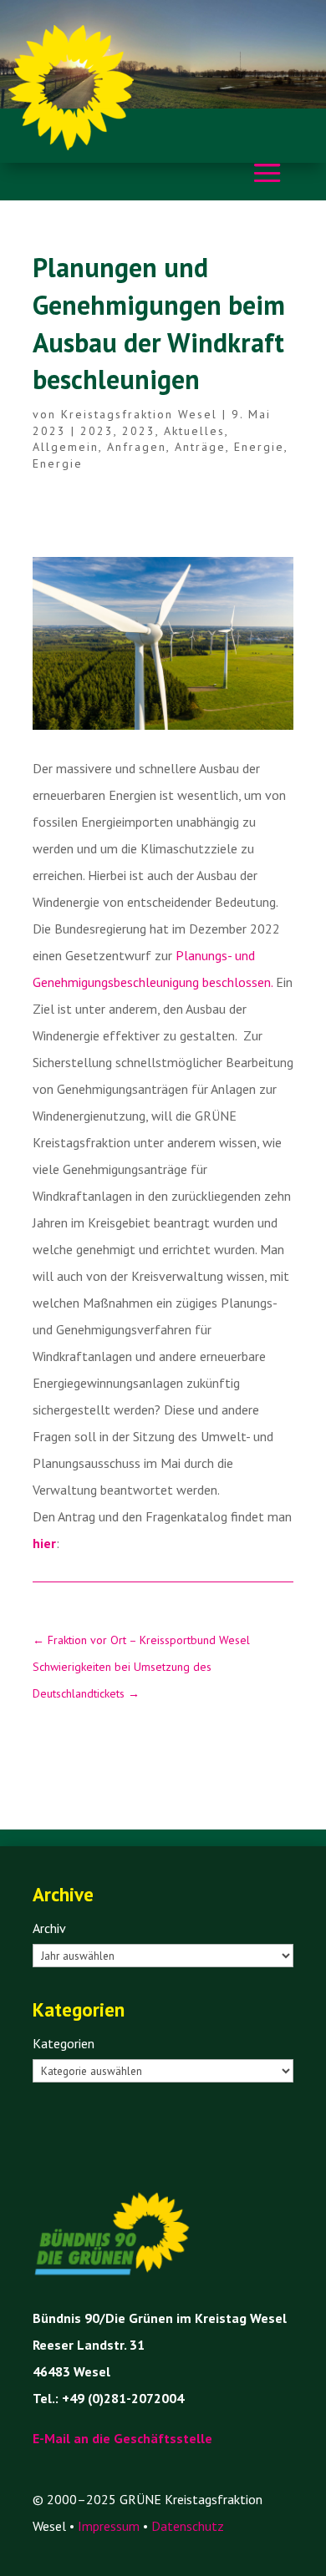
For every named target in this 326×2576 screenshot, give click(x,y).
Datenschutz (188, 2526)
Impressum (109, 2526)
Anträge (200, 447)
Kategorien (64, 2043)
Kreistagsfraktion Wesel (139, 414)
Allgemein (66, 447)
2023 (97, 431)
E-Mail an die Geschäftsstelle (122, 2438)
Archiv (49, 1928)
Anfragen (137, 447)
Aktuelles (194, 431)
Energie (259, 447)
